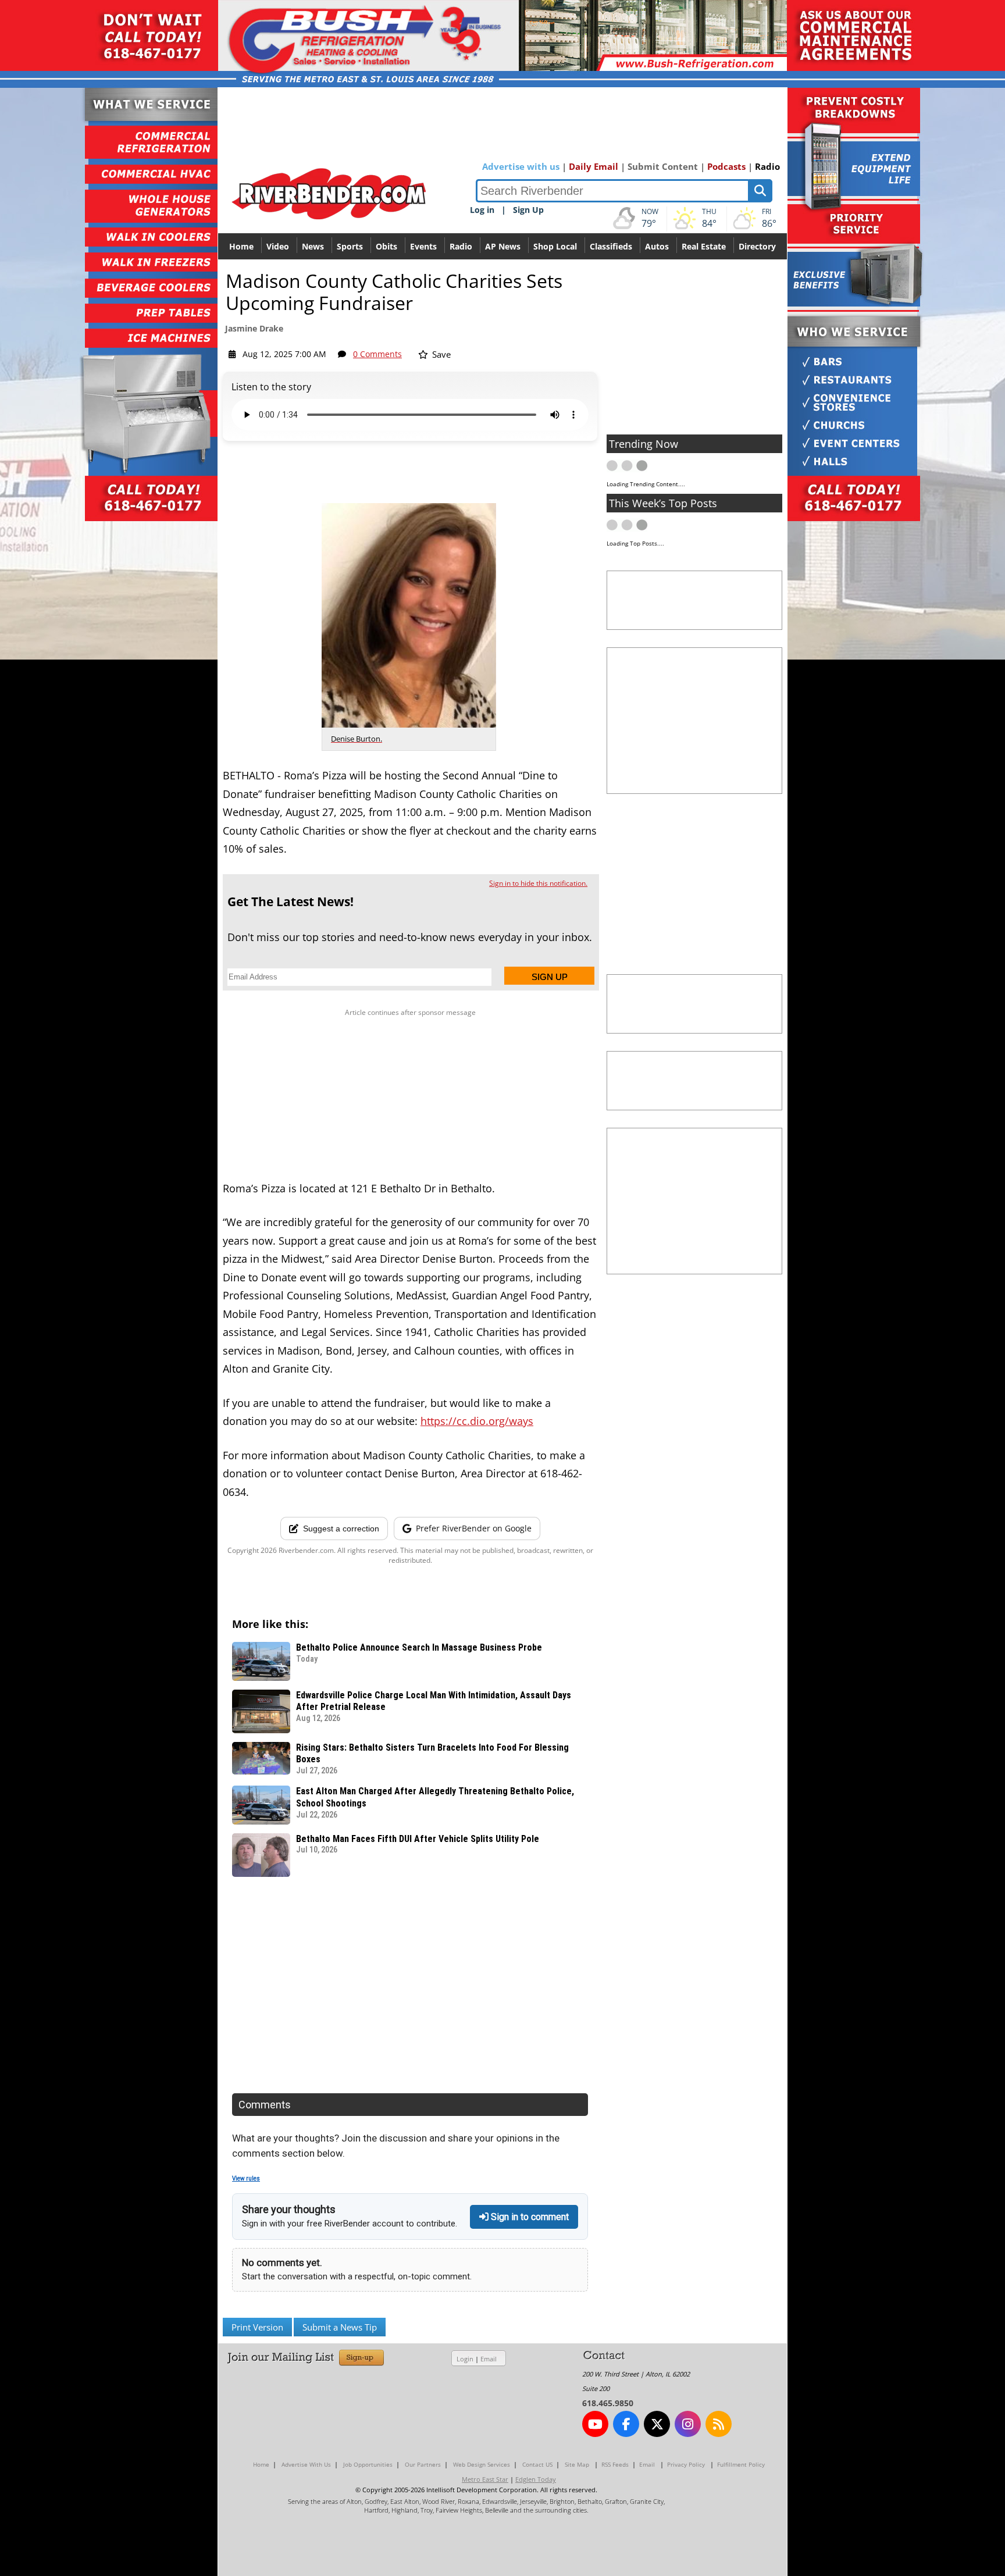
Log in (482, 210)
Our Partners (423, 2464)
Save (440, 354)
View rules (246, 2178)
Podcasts (726, 166)
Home (241, 246)
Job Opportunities (368, 2464)
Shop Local (555, 246)
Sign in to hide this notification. (538, 883)
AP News (503, 246)
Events (423, 246)
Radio (767, 166)
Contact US (537, 2464)
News (313, 246)
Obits (386, 246)
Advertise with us (521, 166)
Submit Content (663, 166)
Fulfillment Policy (741, 2464)
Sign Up (528, 210)
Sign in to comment (529, 2217)
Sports (350, 246)
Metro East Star (485, 2479)
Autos (657, 246)
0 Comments (377, 354)
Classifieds (611, 246)
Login (465, 2359)
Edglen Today (536, 2479)
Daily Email (594, 166)
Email (489, 2359)
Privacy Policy (686, 2464)
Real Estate (704, 246)
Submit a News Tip (340, 2327)
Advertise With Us (306, 2464)
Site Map (577, 2464)
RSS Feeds (615, 2464)
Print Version (257, 2327)
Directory (757, 246)
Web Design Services (482, 2464)
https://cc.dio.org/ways (477, 1421)
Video (278, 246)
